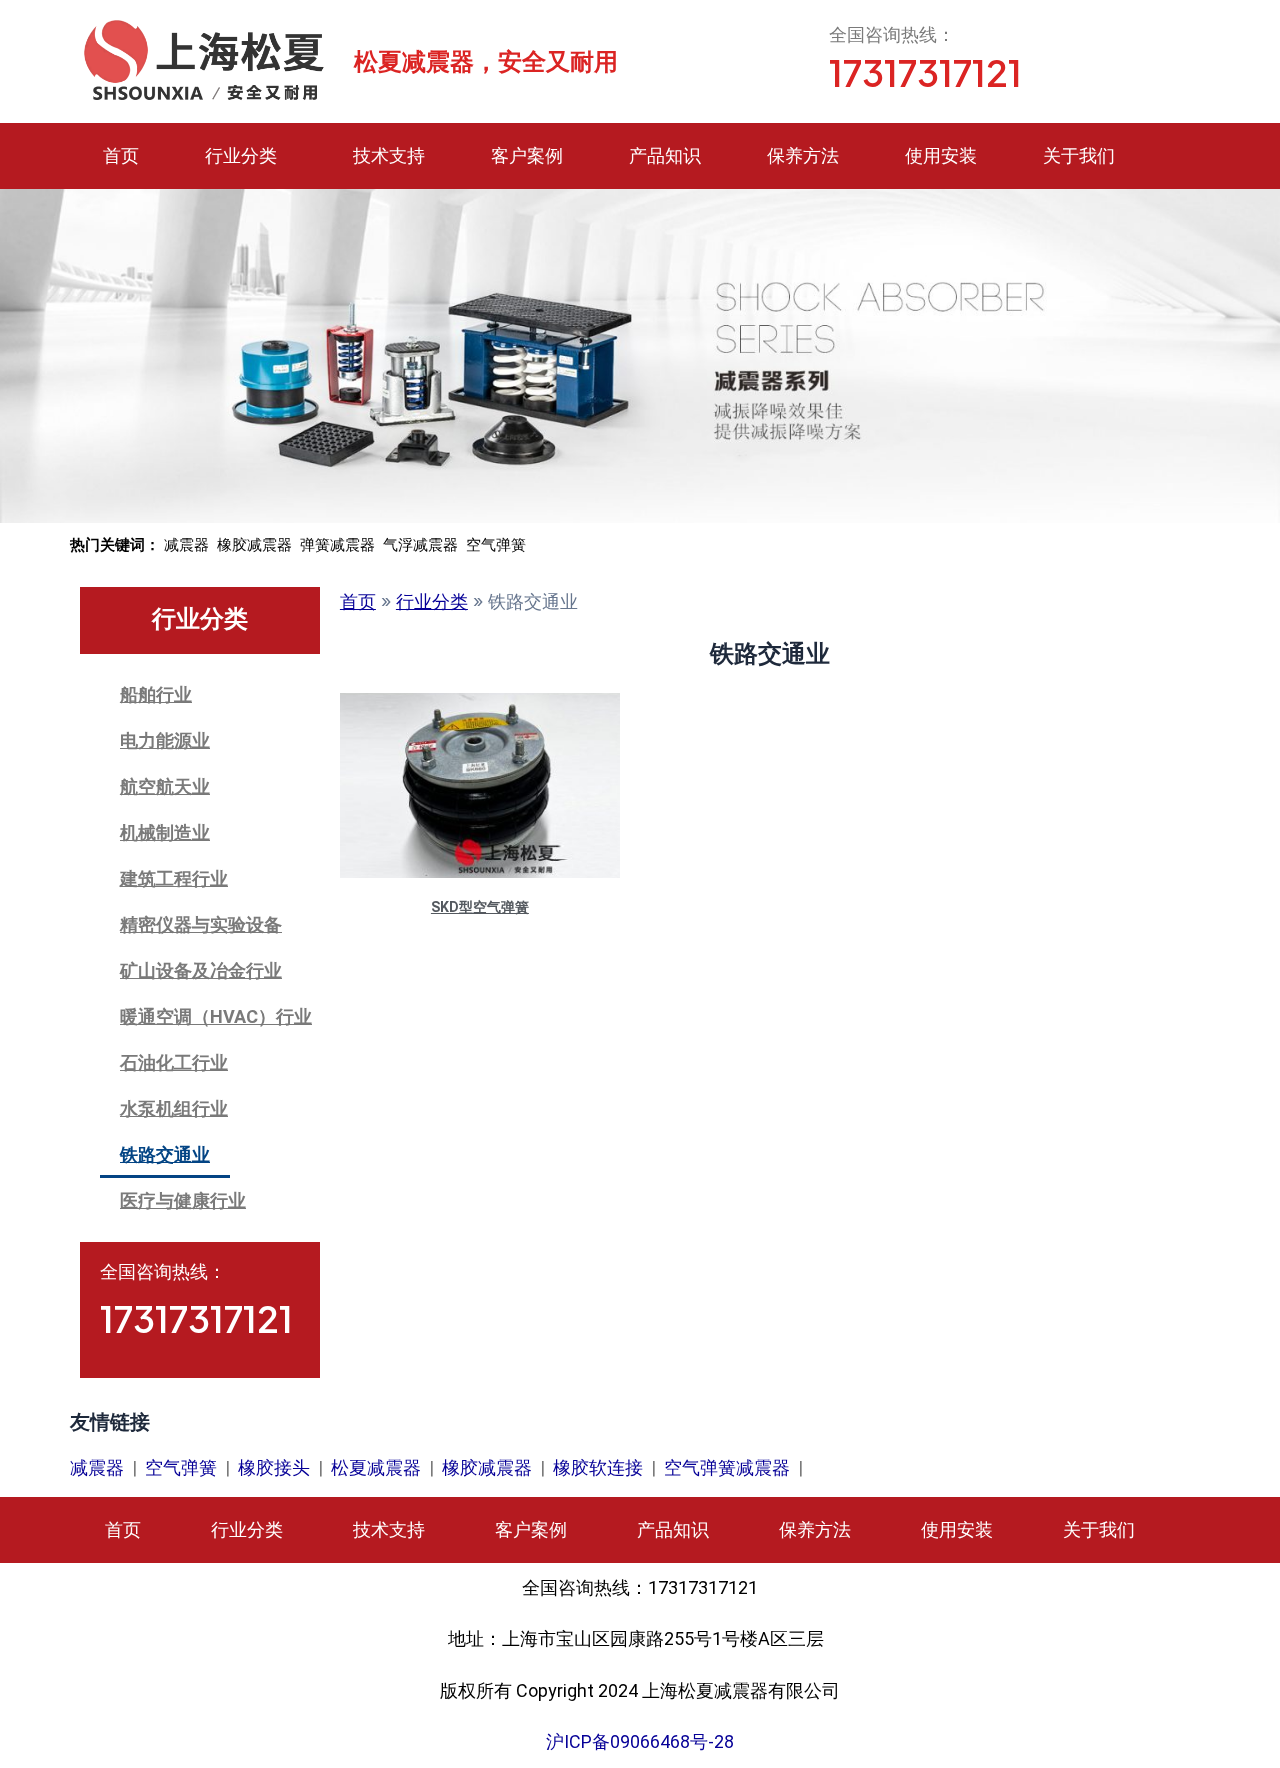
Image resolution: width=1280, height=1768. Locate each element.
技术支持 (389, 155)
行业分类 (241, 155)
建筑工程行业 (174, 878)
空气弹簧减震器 (727, 1467)
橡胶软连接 (598, 1467)
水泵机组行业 (174, 1108)
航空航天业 (165, 786)
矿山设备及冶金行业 (201, 970)
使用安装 (941, 155)
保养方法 (803, 155)
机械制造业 (165, 832)
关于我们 (1079, 155)
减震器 (97, 1467)
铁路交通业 (165, 1154)
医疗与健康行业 (183, 1200)
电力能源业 (165, 740)
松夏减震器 (376, 1467)
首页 (121, 155)
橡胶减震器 (487, 1467)
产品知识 (665, 155)
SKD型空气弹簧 (480, 907)
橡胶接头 (274, 1467)
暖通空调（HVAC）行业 (216, 1016)
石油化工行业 (174, 1062)
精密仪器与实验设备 (201, 924)
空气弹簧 (181, 1467)
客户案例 (527, 155)
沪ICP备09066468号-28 (640, 1741)
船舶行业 (156, 694)
